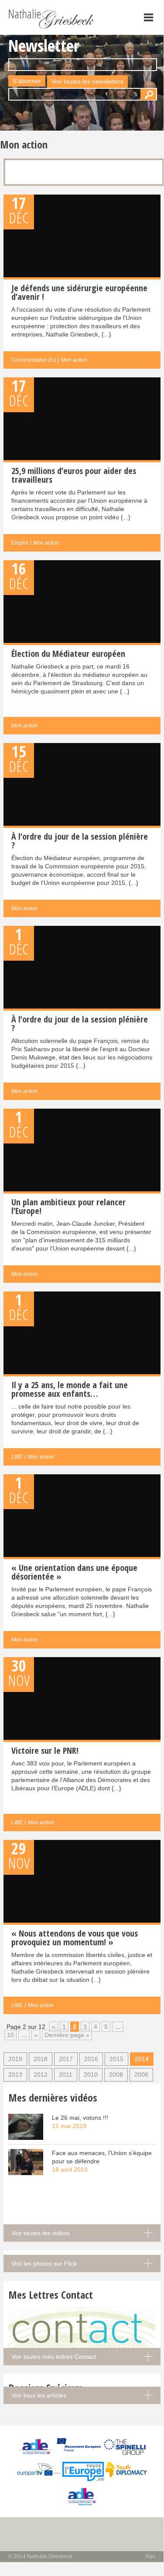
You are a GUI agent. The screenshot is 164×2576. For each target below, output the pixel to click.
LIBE (17, 1457)
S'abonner (27, 81)
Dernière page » (67, 2035)
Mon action (74, 360)
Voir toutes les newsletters (87, 81)
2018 (41, 2059)
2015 (116, 2059)
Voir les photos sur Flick (44, 2263)
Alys (150, 2556)
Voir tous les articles (39, 2395)
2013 (15, 2075)
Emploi (20, 543)
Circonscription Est (34, 360)
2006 (141, 2075)
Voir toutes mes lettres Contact (54, 2357)
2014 (142, 2059)
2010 (91, 2075)
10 (10, 2035)
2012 (41, 2075)
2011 (66, 2075)
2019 (15, 2059)
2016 (91, 2059)
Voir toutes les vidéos (41, 2233)
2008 (116, 2075)
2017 (66, 2059)
